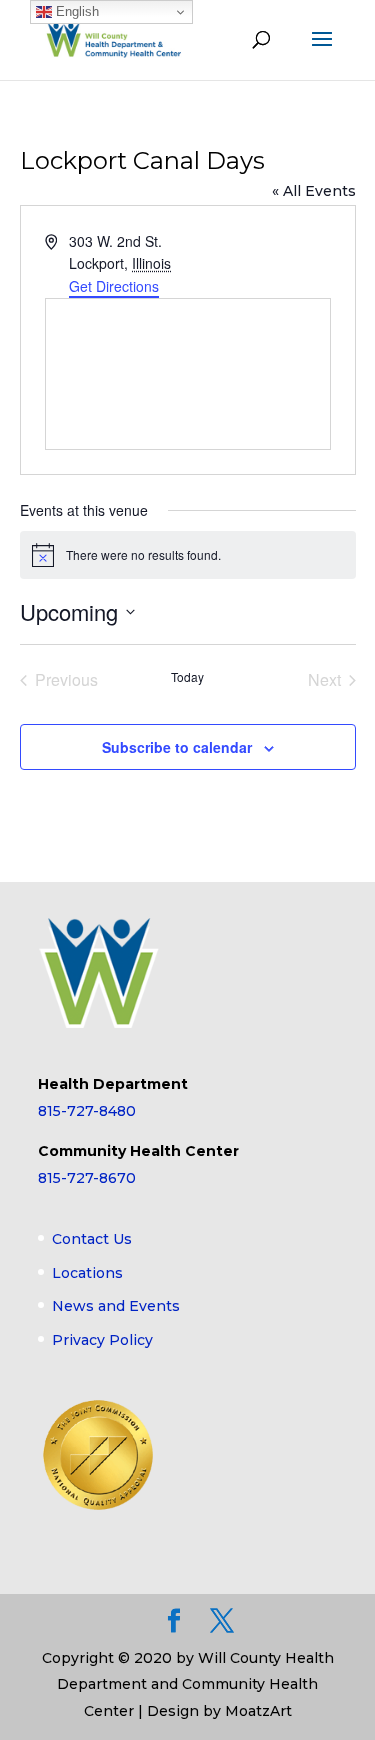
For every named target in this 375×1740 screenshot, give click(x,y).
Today (187, 677)
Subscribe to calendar (177, 747)
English (75, 11)
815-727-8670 (87, 1178)
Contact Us (92, 1239)
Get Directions (114, 286)
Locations (87, 1273)
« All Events (314, 191)
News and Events (116, 1306)
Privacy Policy (102, 1340)
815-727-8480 (87, 1111)
